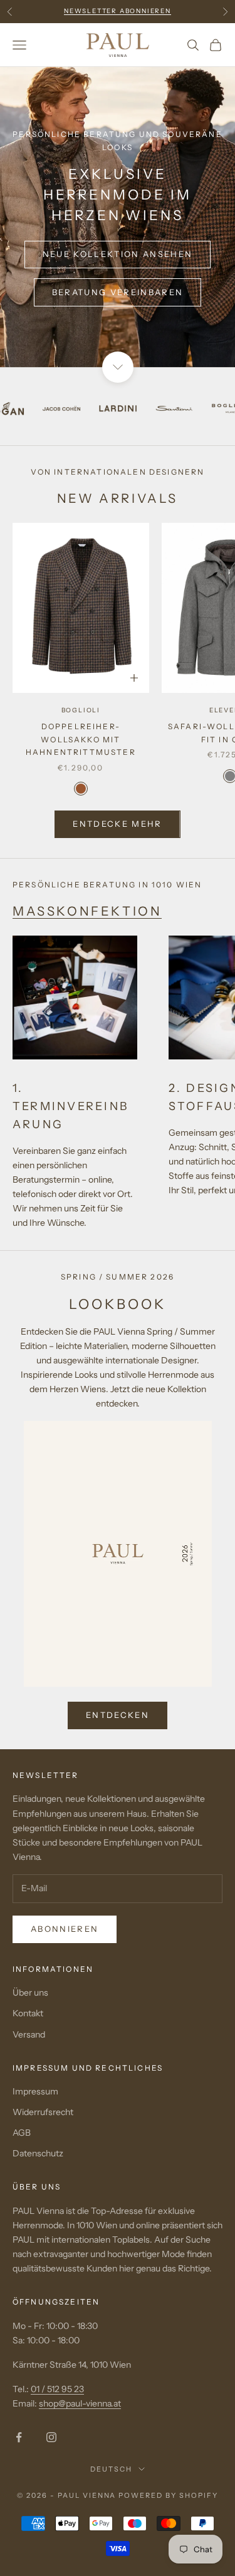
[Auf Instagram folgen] (51, 2437)
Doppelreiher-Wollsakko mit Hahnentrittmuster (81, 739)
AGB (22, 2133)
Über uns (30, 1993)
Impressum (35, 2091)
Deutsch (111, 2469)
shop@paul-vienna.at (80, 2403)
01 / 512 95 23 (57, 2389)
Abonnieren (65, 1929)
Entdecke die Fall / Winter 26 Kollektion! (118, 17)
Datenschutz (38, 2153)
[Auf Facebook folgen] (19, 2437)
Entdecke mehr (117, 824)
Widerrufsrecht (43, 2112)
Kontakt (28, 2013)
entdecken (118, 1715)
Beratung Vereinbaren (118, 292)
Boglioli (81, 710)
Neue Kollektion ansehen (118, 254)
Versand (29, 2034)
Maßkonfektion (87, 911)
